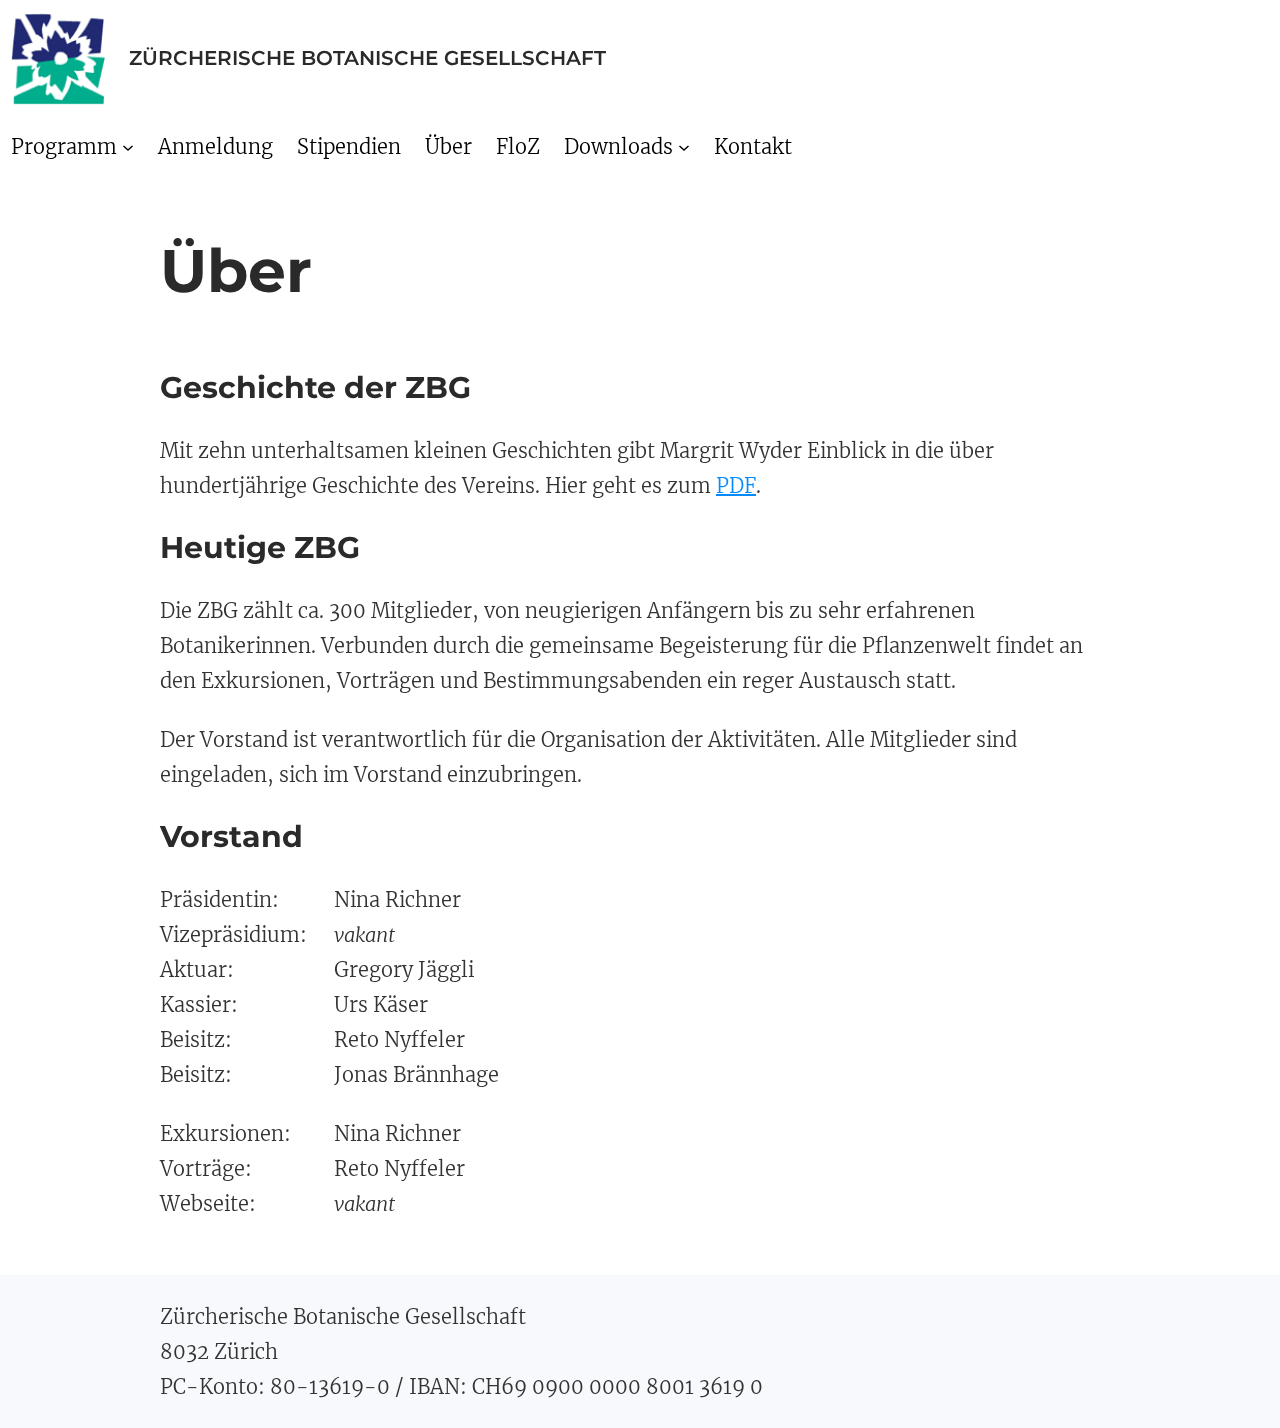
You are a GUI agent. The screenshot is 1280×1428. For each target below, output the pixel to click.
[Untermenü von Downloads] (684, 146)
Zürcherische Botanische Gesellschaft (367, 58)
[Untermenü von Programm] (128, 146)
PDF (736, 485)
